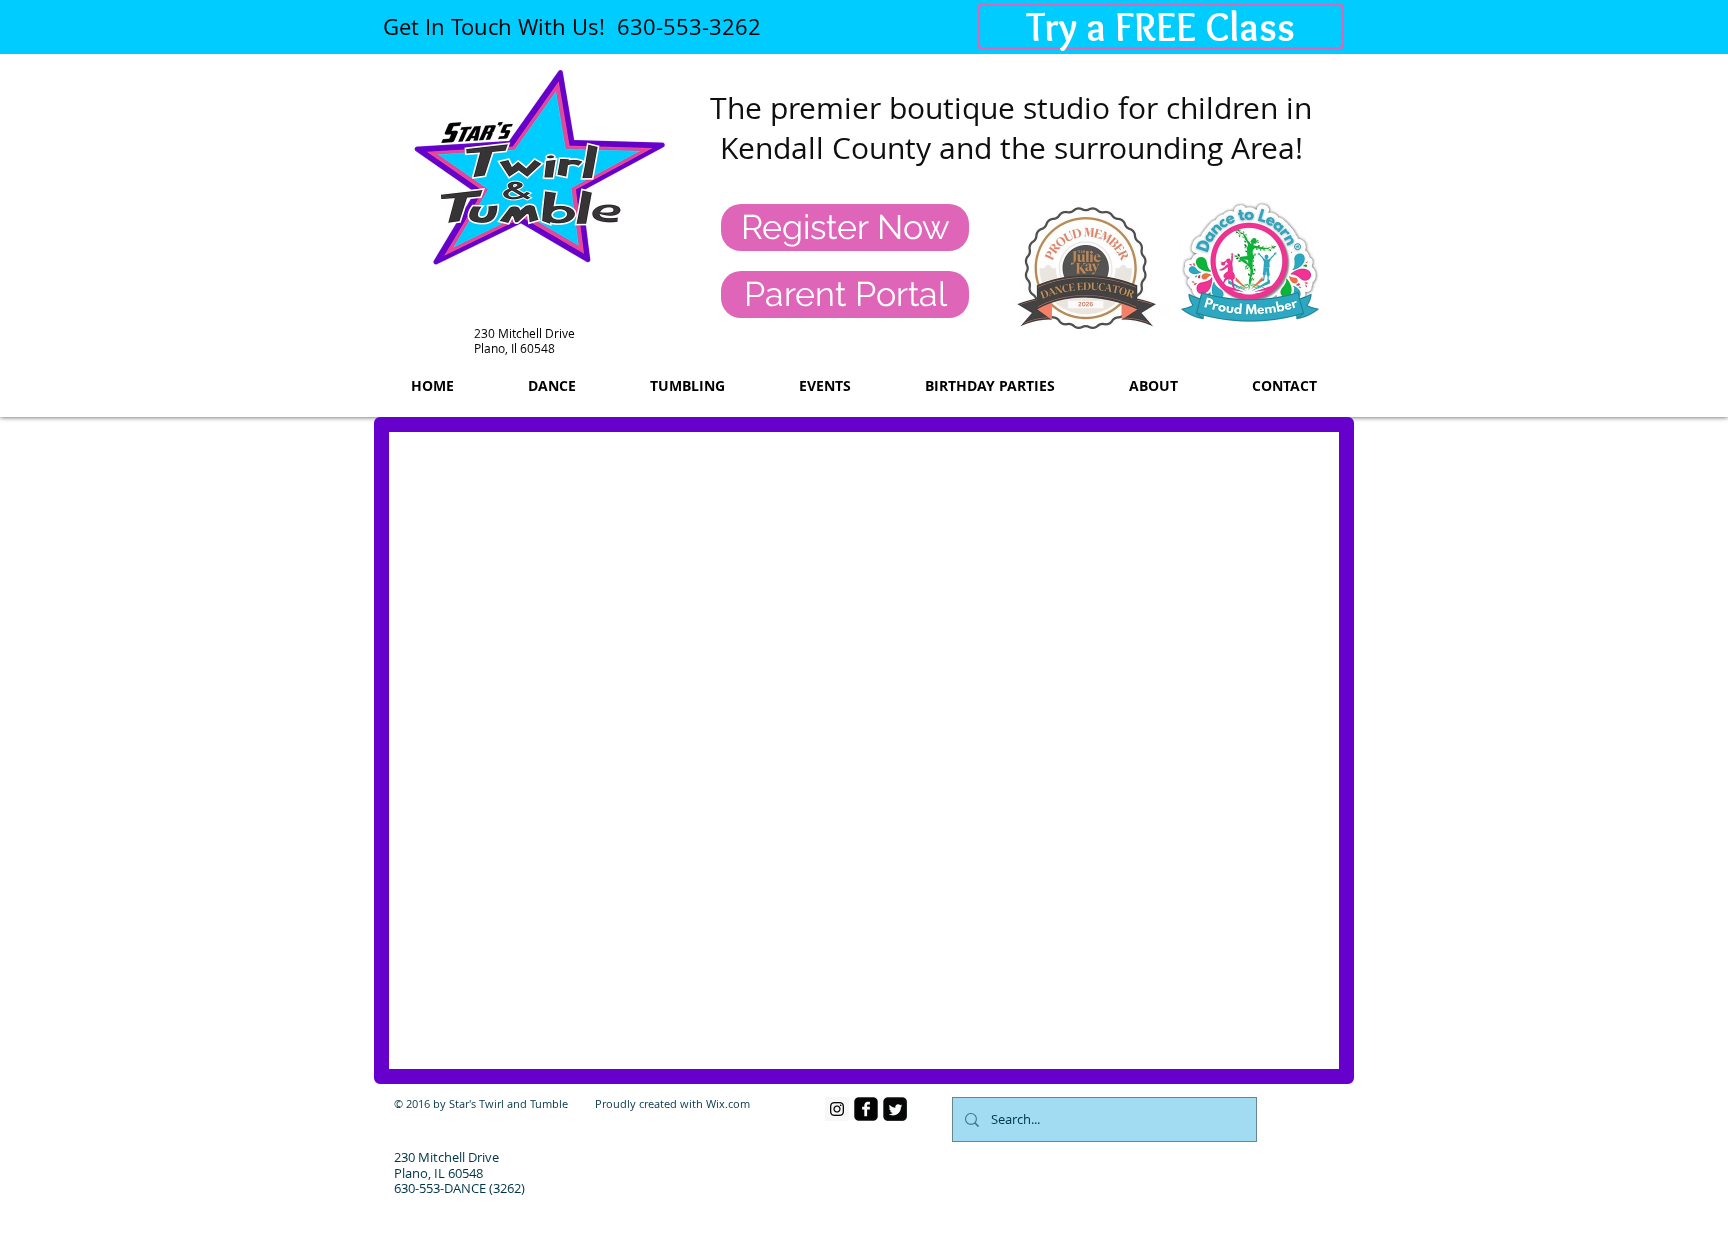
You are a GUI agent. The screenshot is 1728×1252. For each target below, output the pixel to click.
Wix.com (728, 1103)
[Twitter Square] (895, 1109)
